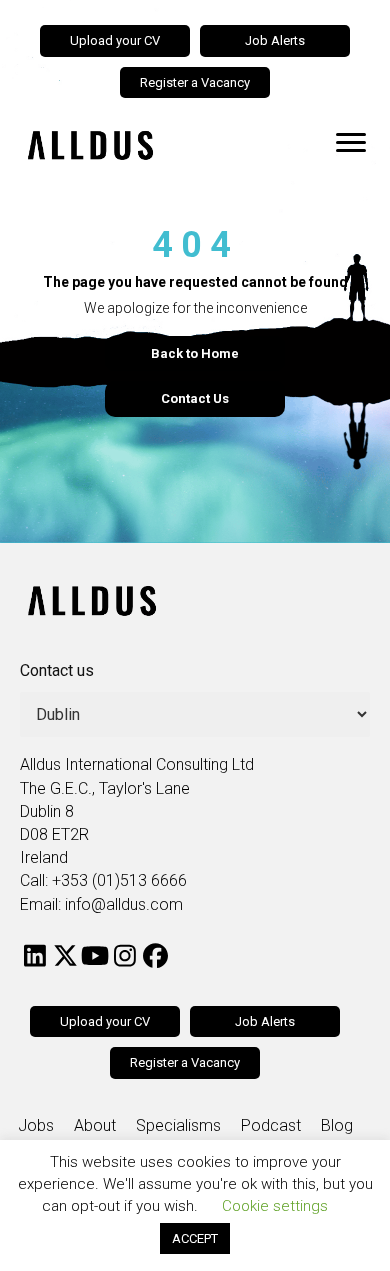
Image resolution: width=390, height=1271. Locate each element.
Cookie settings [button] (275, 1206)
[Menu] (351, 143)
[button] (35, 956)
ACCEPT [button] (195, 1238)
